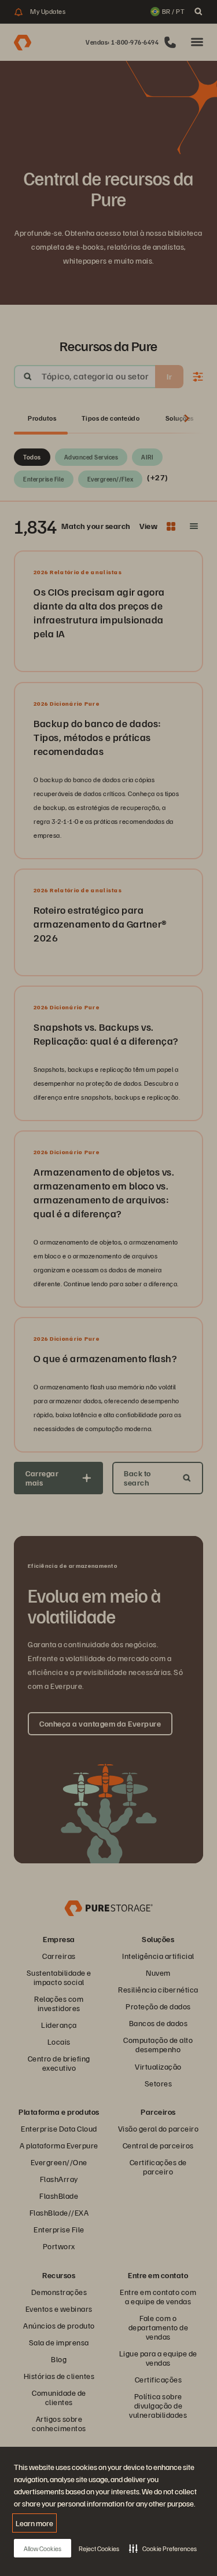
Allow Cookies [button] (43, 2548)
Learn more (34, 2523)
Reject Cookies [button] (99, 2548)
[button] (163, 2548)
